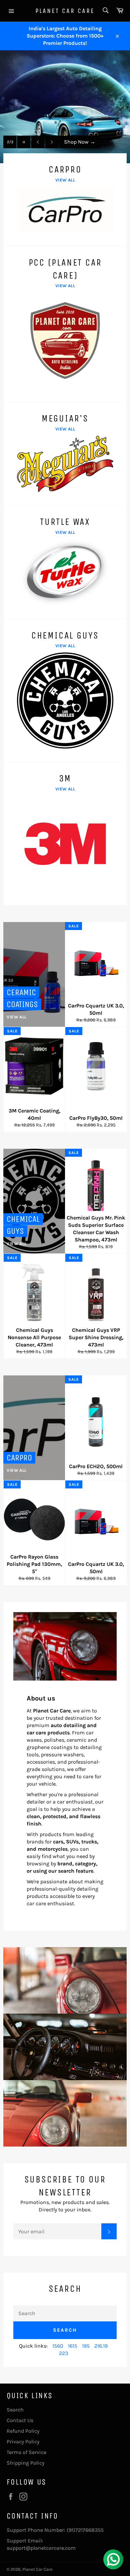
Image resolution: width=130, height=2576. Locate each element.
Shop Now (80, 142)
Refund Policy (23, 2431)
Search (65, 2330)
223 (63, 2353)
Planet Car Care (65, 11)
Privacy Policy (23, 2442)
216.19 (101, 2346)
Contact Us (20, 2420)
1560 (58, 2346)
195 (86, 2346)
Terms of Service (26, 2452)
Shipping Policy (25, 2463)
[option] (65, 107)
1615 (73, 2346)
